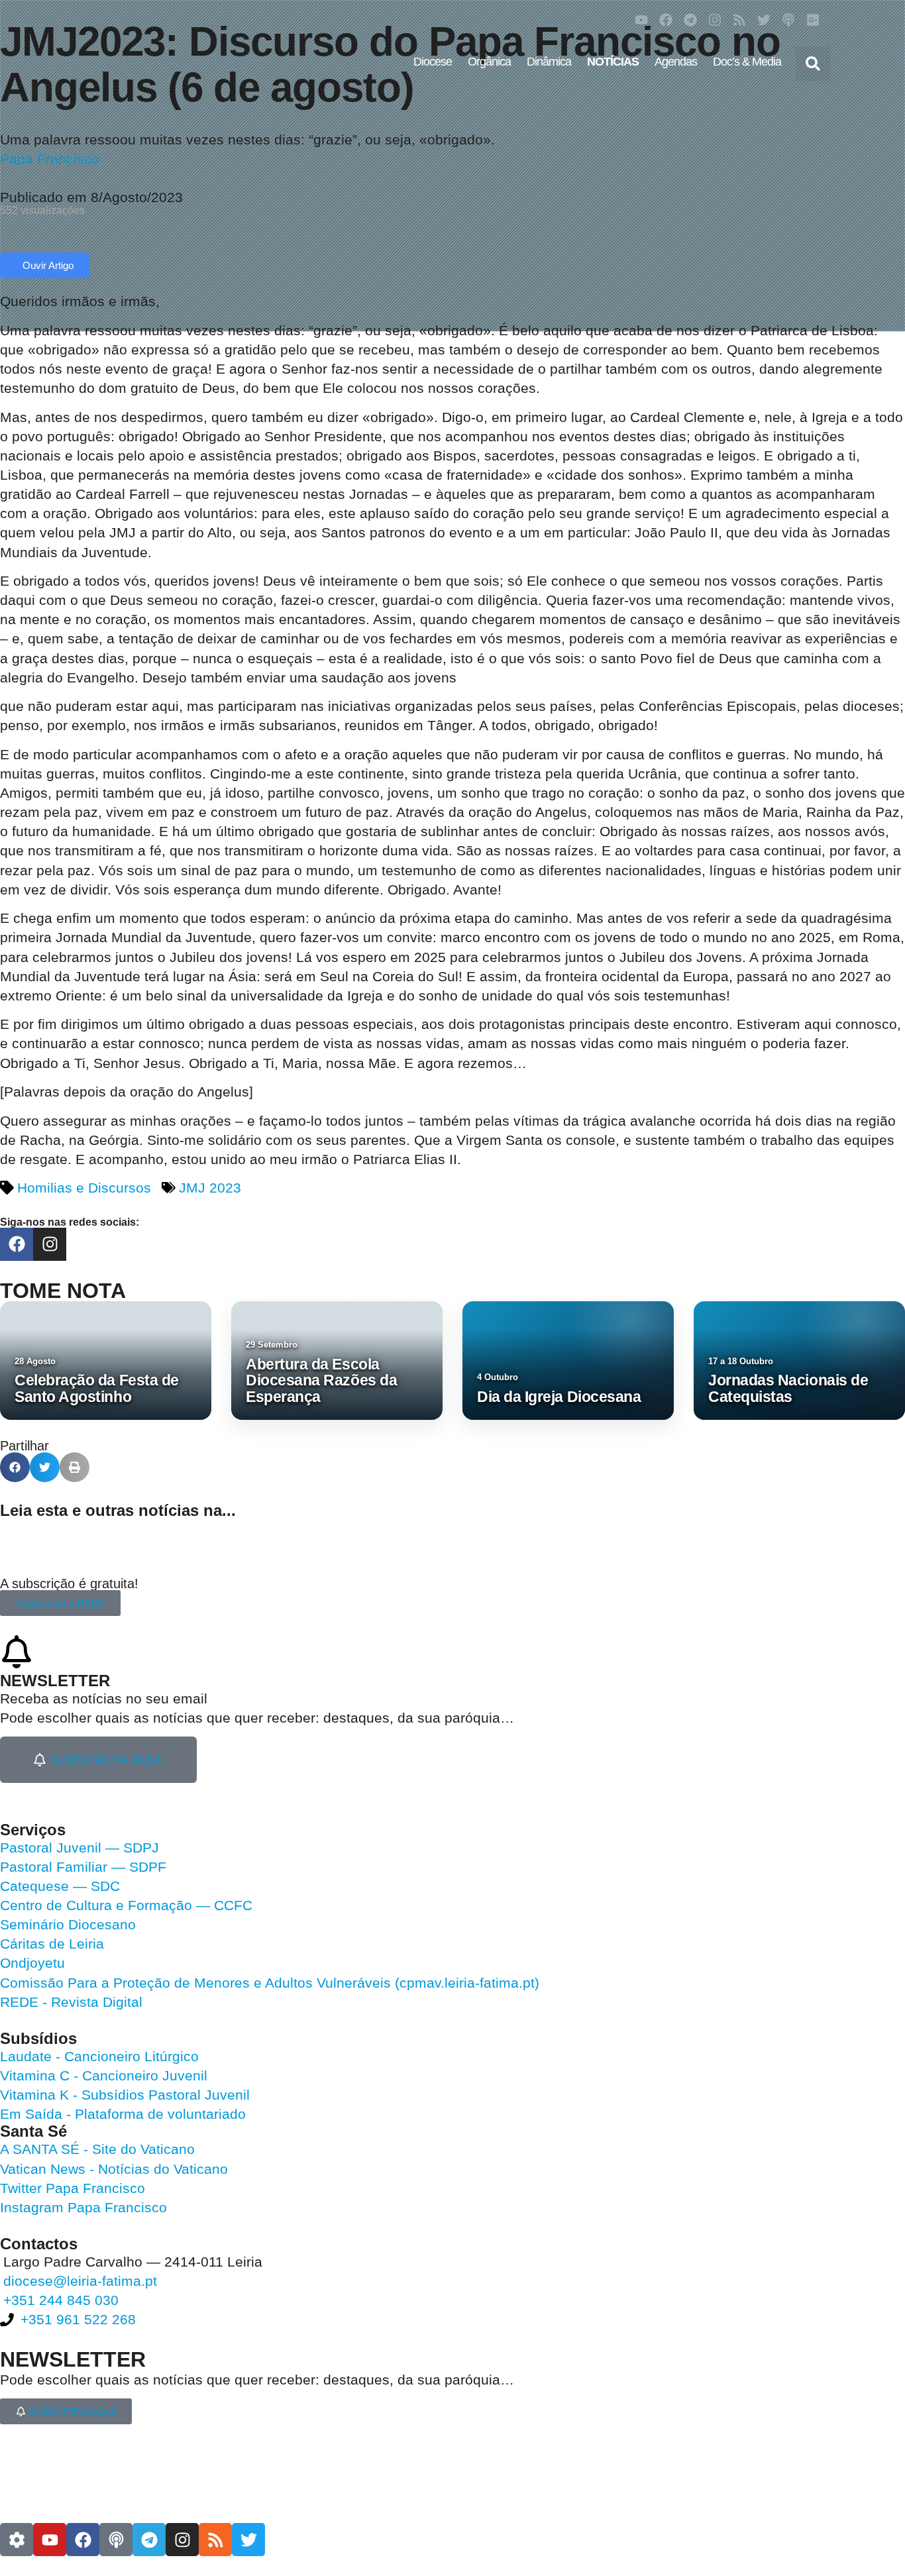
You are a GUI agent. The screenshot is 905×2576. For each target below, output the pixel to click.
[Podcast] (788, 20)
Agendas (676, 62)
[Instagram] (715, 20)
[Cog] (17, 2540)
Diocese (433, 62)
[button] (813, 64)
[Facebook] (666, 20)
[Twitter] (764, 20)
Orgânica (489, 62)
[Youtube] (641, 20)
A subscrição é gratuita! (69, 1583)
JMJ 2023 (210, 1188)
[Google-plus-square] (813, 20)
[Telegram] (690, 20)
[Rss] (739, 20)
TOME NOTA (63, 1291)
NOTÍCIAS (613, 62)
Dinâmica (549, 62)
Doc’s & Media (747, 62)
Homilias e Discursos (84, 1188)
